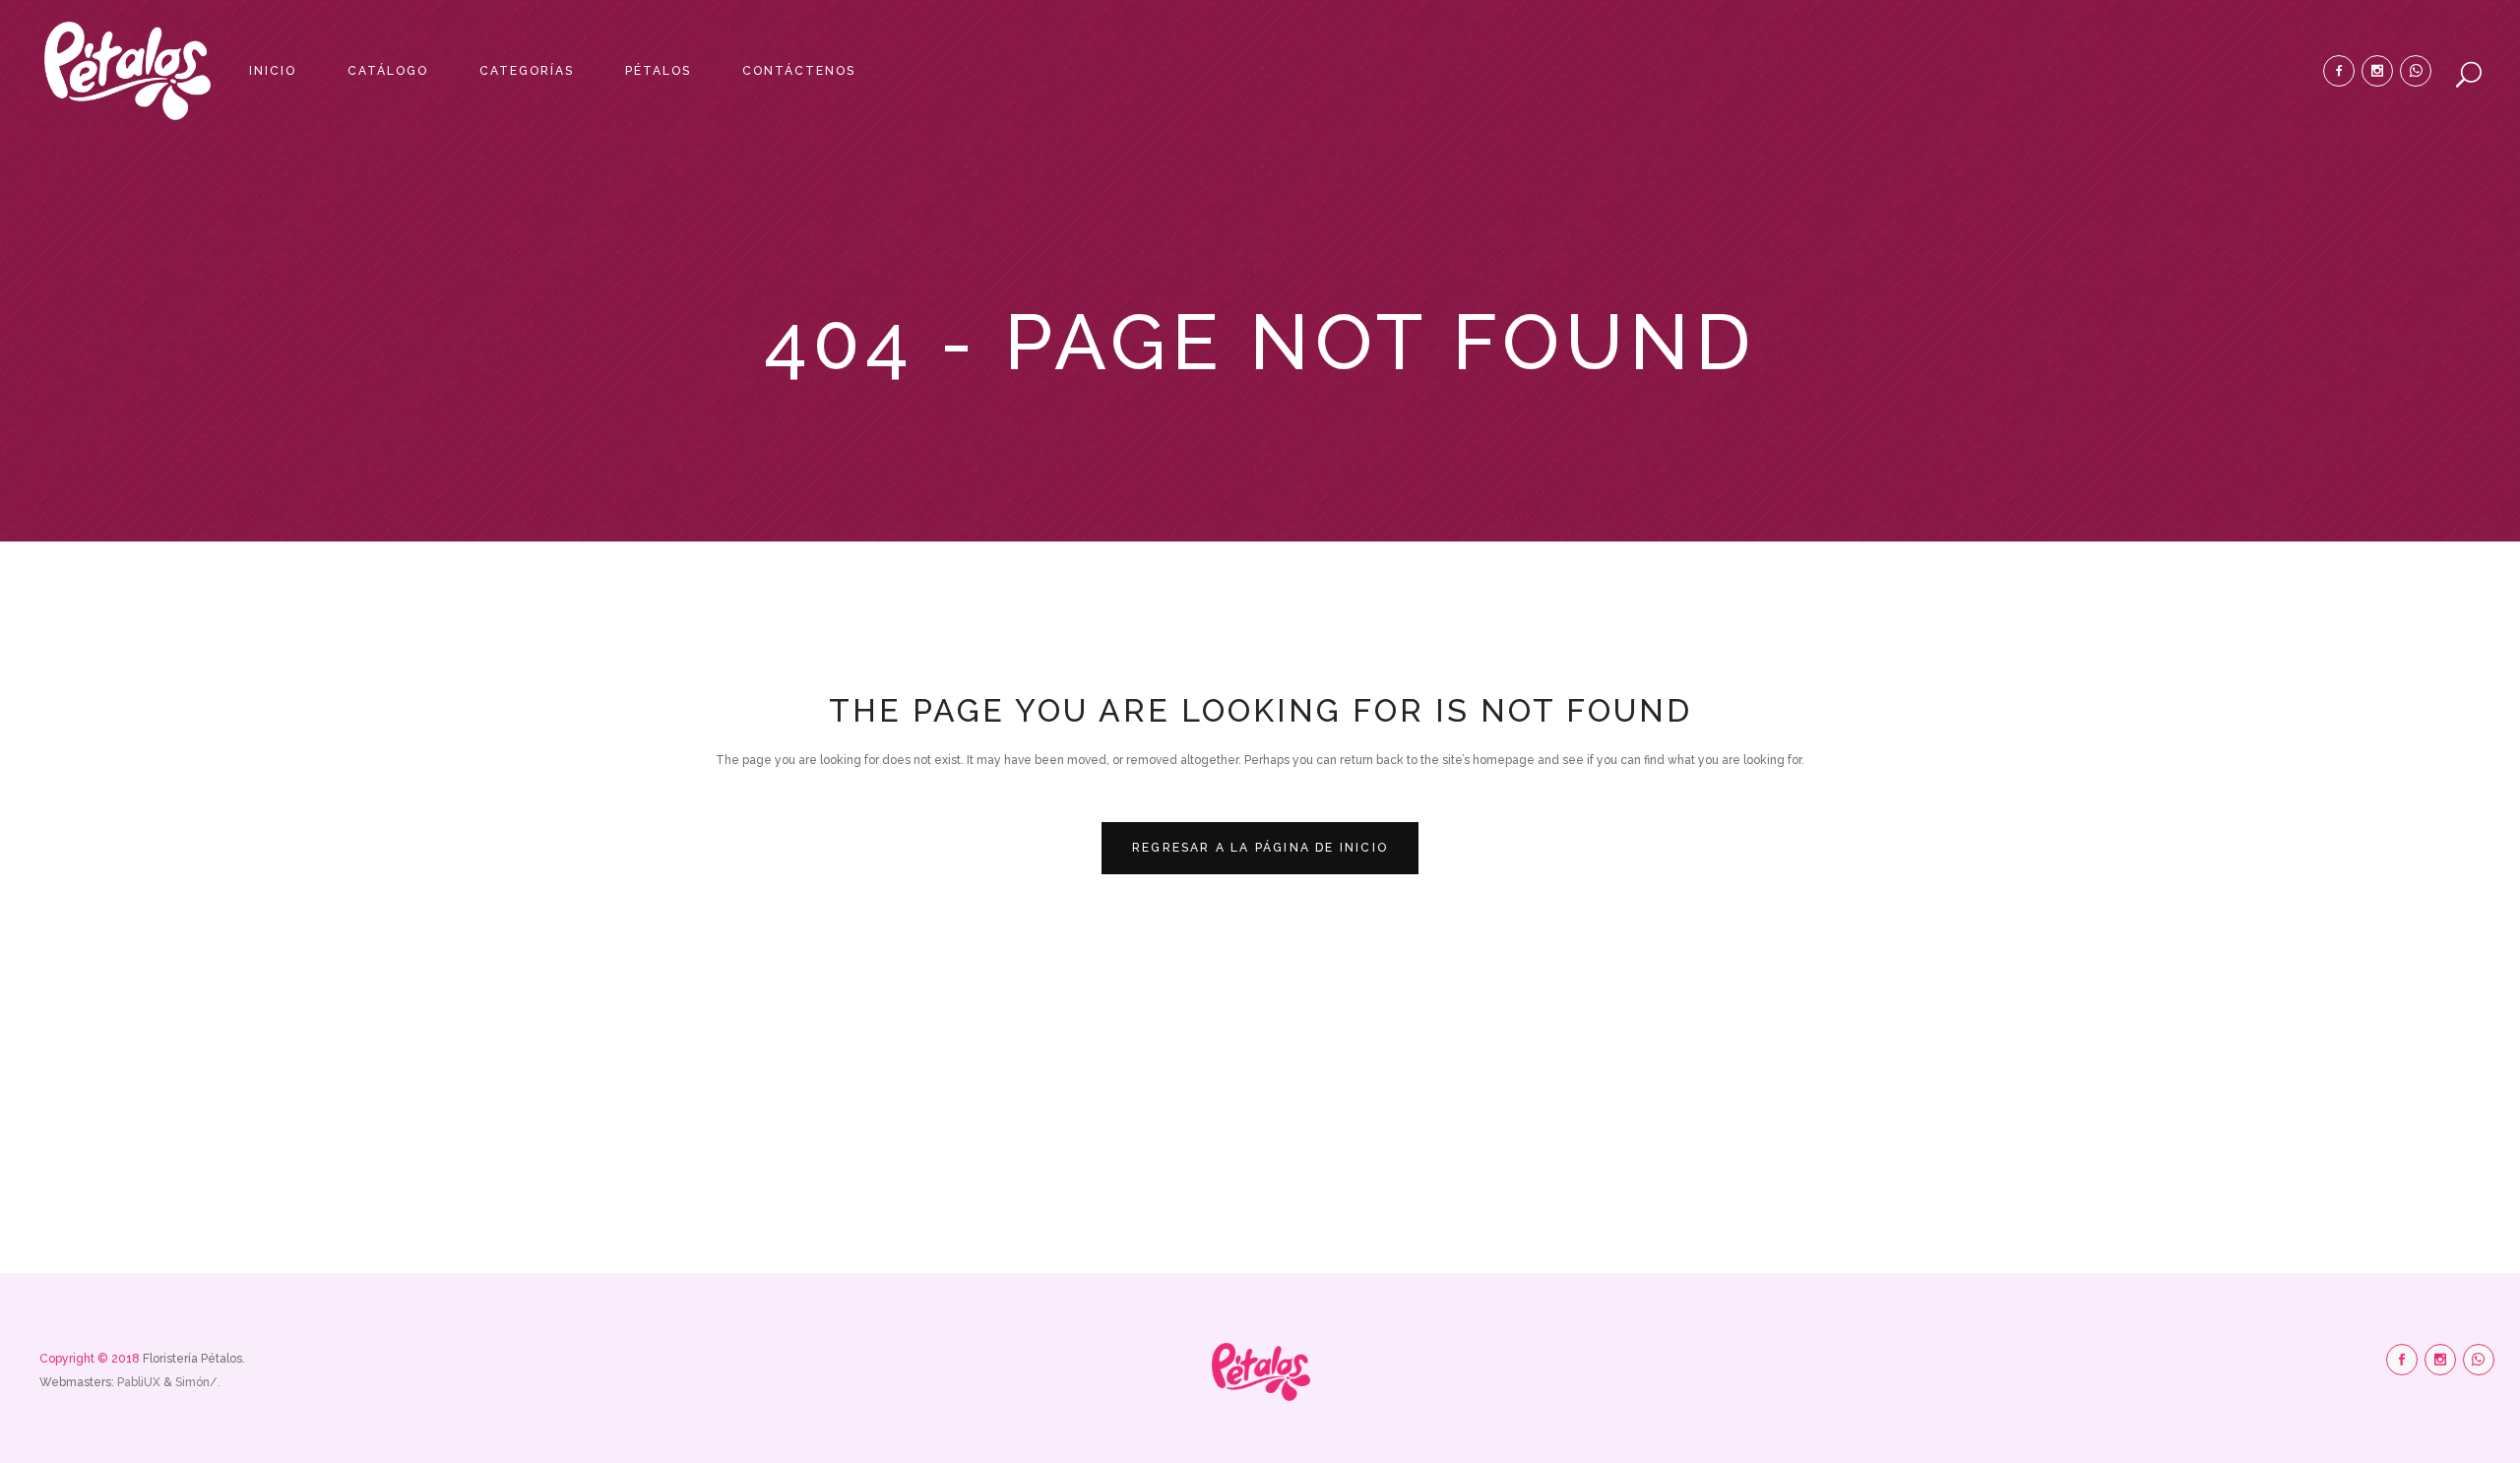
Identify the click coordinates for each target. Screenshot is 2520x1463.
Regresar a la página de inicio (1260, 848)
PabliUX (140, 1382)
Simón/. (198, 1382)
